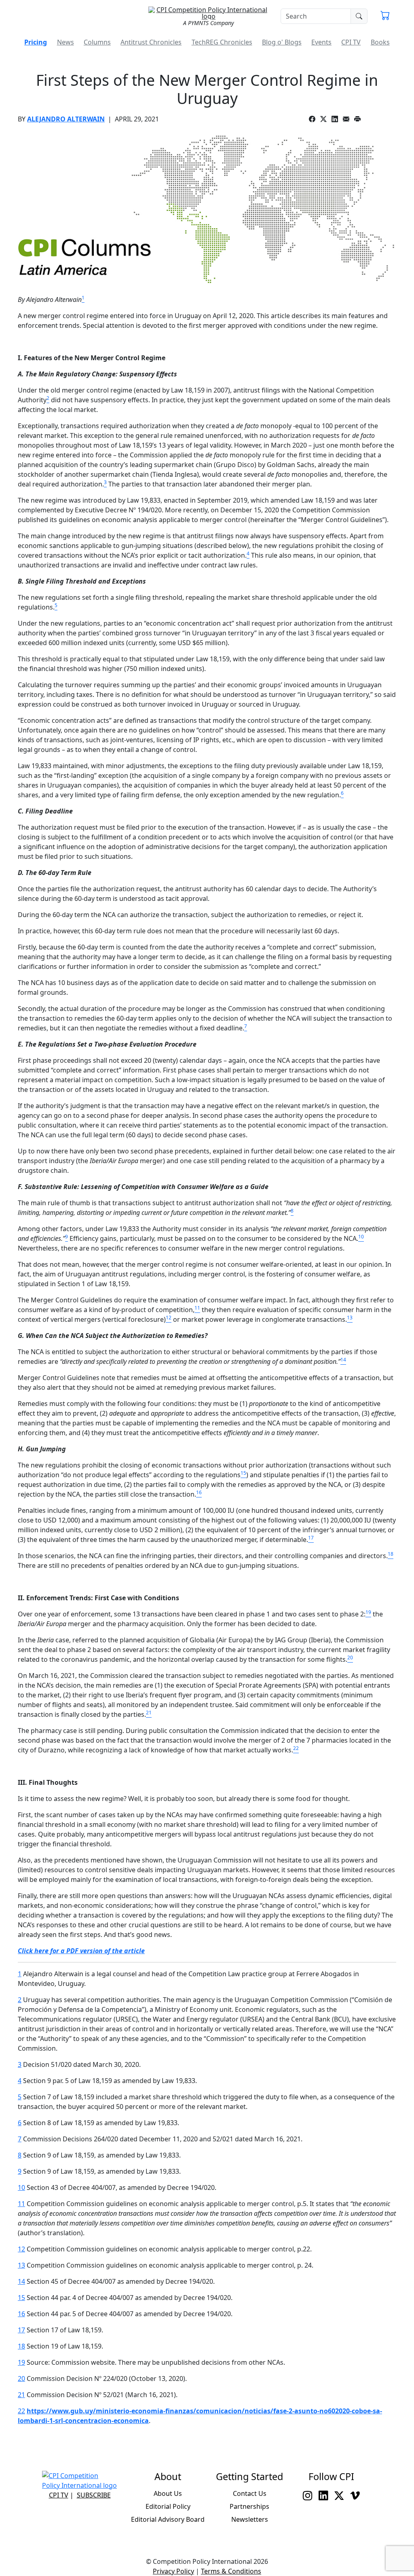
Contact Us (250, 2493)
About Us (168, 2493)
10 (21, 2187)
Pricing (36, 42)
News (65, 42)
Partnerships (249, 2506)
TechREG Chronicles (222, 42)
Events (321, 42)
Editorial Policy (168, 2506)
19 (21, 2362)
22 (21, 2411)
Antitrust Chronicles (151, 42)
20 (21, 2378)
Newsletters (250, 2519)
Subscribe (94, 2495)
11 (21, 2204)
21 (21, 2395)
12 (21, 2249)
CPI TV (351, 42)
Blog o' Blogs (282, 42)
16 (21, 2314)
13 (21, 2265)
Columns (97, 42)
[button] (385, 16)
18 (21, 2346)
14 (21, 2281)
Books (380, 42)
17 (21, 2330)
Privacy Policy (173, 2571)
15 (21, 2298)
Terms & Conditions (231, 2571)
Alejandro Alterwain (66, 119)
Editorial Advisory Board (168, 2519)
